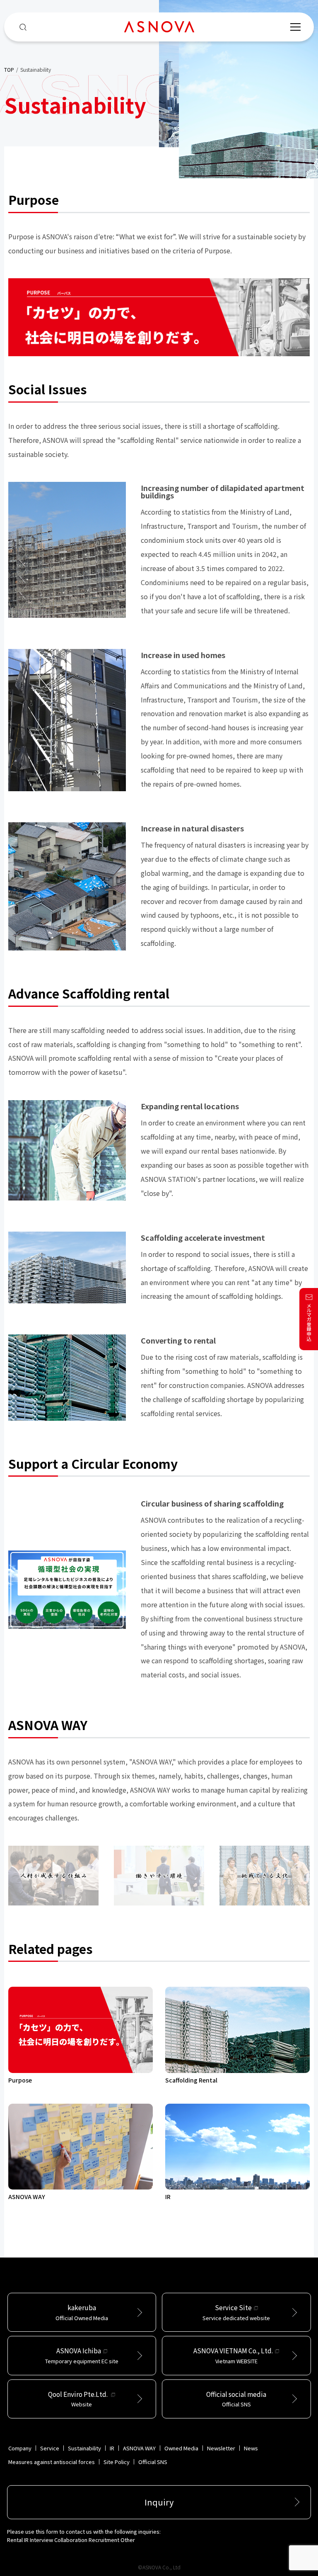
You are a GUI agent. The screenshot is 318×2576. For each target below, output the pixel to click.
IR (112, 2448)
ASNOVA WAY (139, 2448)
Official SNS (153, 2462)
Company (20, 2448)
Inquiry (159, 2502)
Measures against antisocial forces (52, 2462)
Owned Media (181, 2448)
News (251, 2448)
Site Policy (117, 2462)
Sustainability (84, 2448)
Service (50, 2448)
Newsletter (221, 2448)
